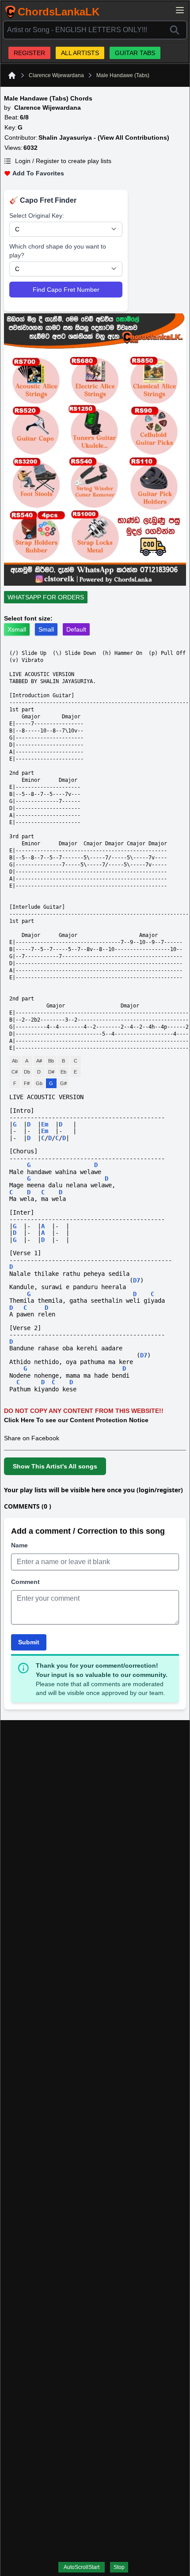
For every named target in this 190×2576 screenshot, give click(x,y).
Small (46, 629)
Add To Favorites (38, 173)
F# (27, 1083)
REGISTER (29, 53)
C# (15, 1072)
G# (63, 1083)
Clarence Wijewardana (56, 75)
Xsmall (17, 629)
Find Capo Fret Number (66, 290)
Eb (63, 1072)
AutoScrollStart (82, 2567)
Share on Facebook (32, 1438)
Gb (39, 1083)
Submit (29, 1642)
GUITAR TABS (135, 53)
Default (76, 629)
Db (27, 1072)
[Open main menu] (180, 10)
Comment (25, 1582)
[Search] (175, 30)
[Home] (12, 75)
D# (51, 1072)
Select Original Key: (37, 216)
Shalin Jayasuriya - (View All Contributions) (104, 138)
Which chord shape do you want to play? (58, 251)
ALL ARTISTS (80, 53)
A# (39, 1061)
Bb (51, 1061)
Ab (15, 1061)
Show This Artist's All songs (55, 1466)
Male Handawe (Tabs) (123, 75)
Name (19, 1545)
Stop (119, 2567)
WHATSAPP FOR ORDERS (46, 597)
